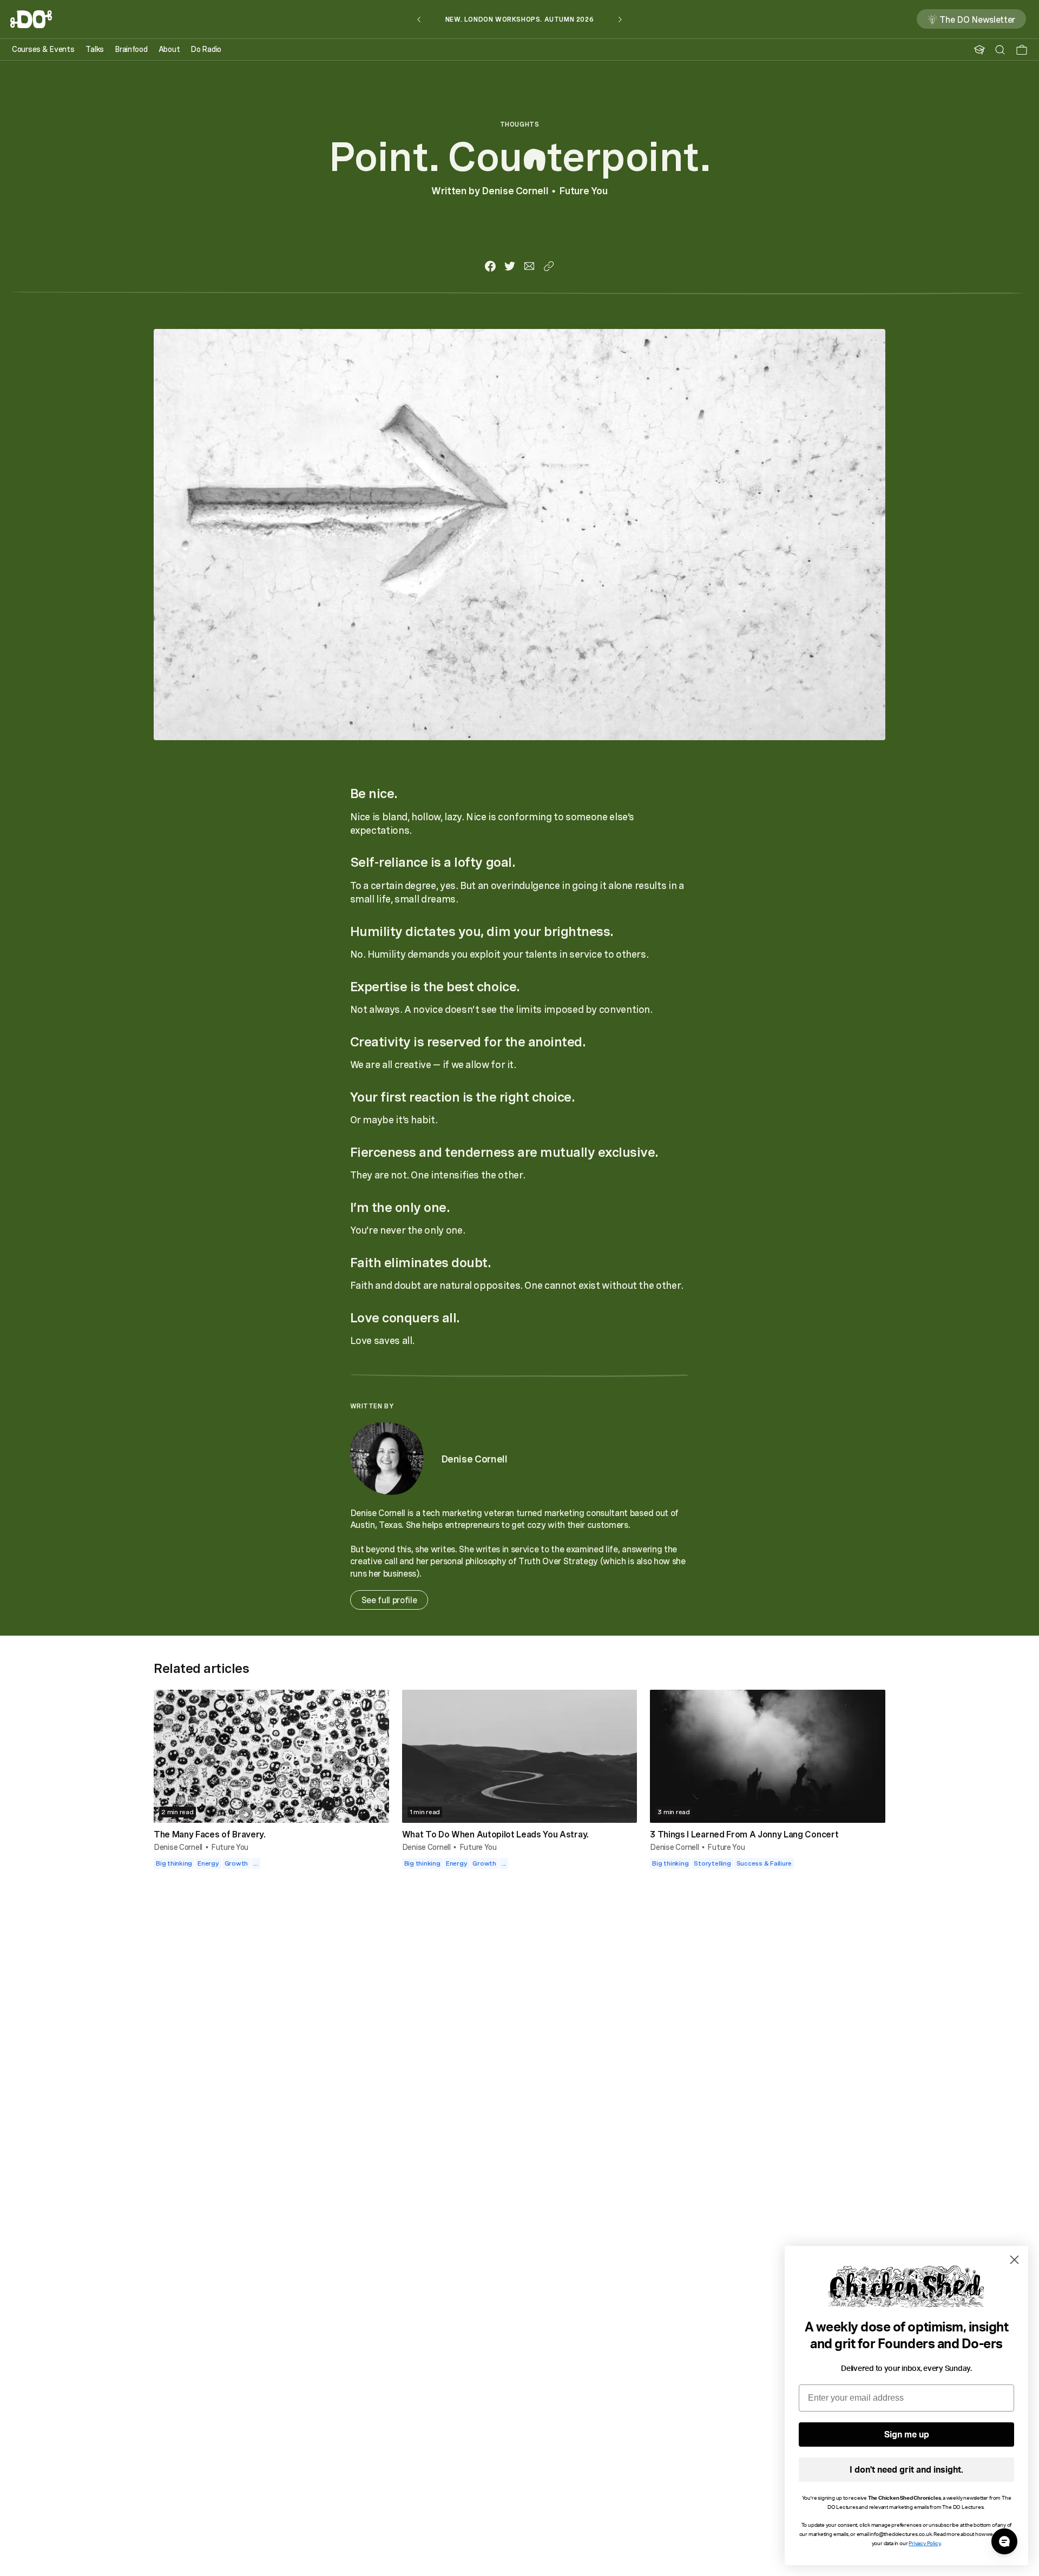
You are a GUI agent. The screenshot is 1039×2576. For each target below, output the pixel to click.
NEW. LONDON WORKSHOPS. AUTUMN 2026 (519, 19)
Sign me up (907, 2435)
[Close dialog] (1014, 2260)
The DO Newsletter (977, 19)
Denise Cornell (515, 190)
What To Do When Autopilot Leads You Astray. (495, 1834)
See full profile (389, 1600)
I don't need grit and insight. (906, 2470)
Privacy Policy (924, 2544)
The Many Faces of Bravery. (210, 1834)
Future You (583, 190)
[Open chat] (1004, 2541)
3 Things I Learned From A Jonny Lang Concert (744, 1834)
